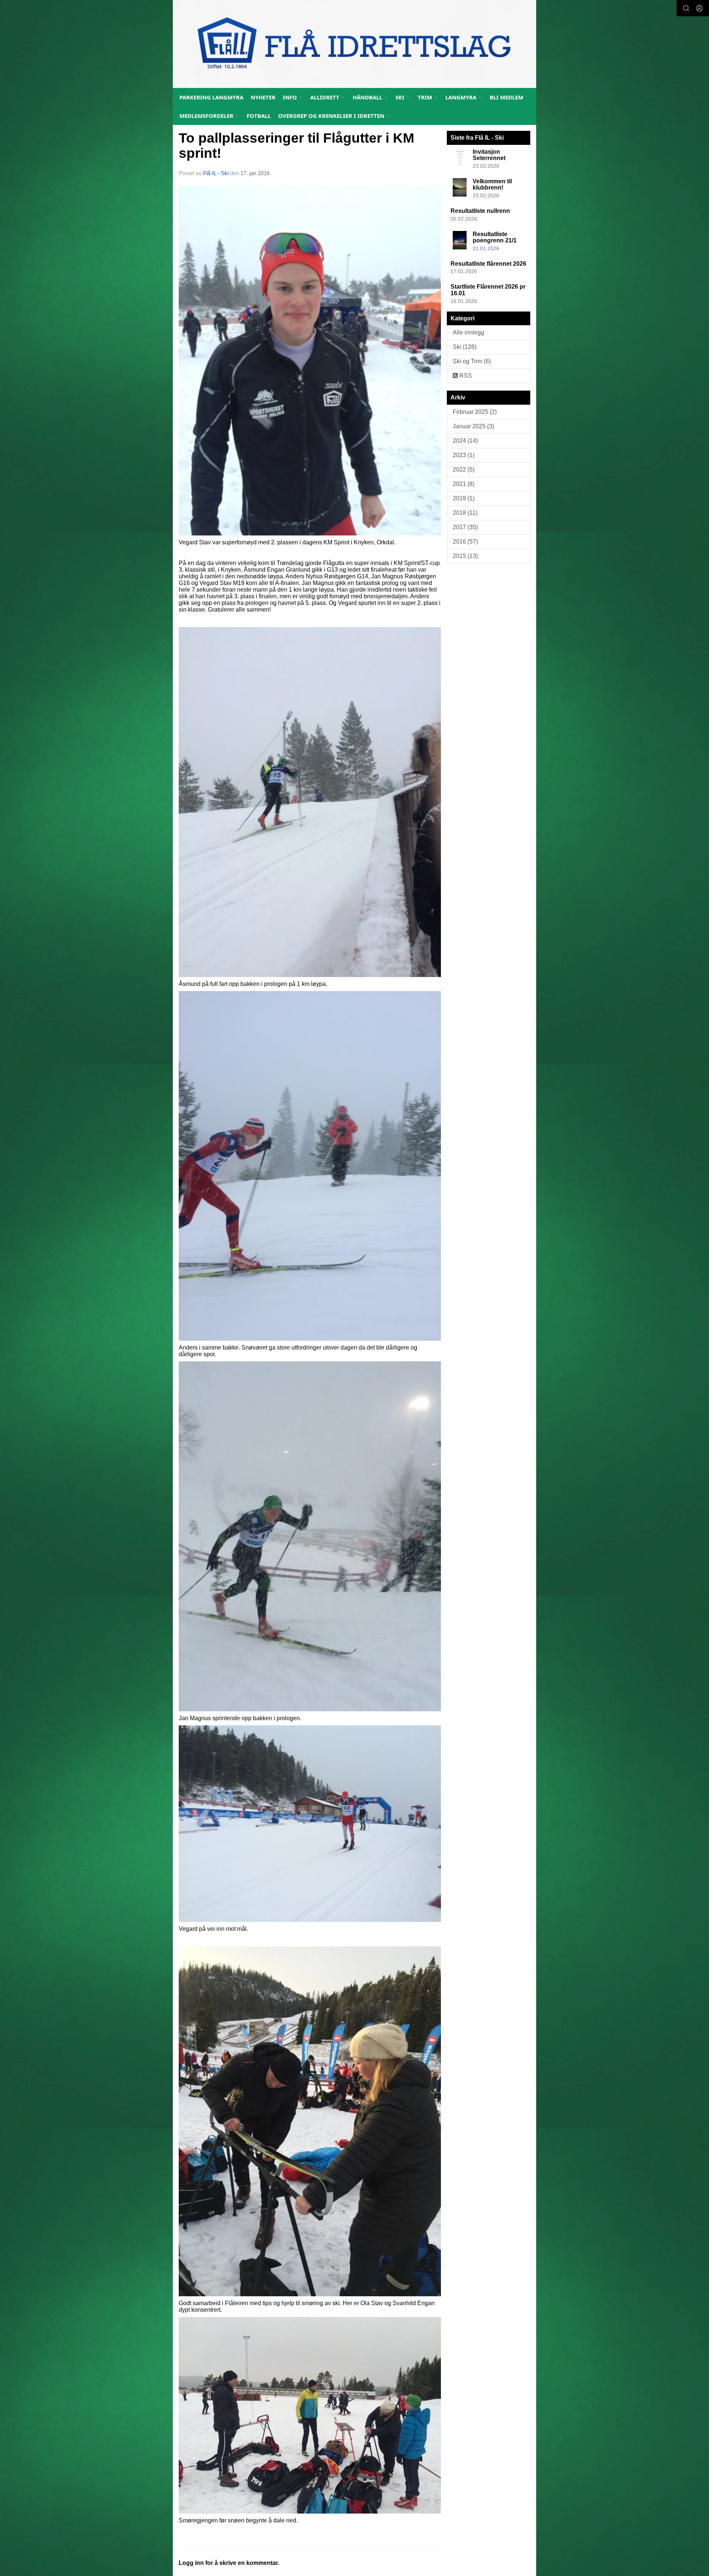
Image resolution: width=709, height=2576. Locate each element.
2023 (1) (464, 455)
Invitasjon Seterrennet (489, 155)
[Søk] (686, 8)
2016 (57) (465, 542)
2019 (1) (464, 498)
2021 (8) (464, 484)
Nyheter (263, 97)
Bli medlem (506, 97)
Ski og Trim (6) (472, 361)
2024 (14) (465, 441)
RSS (465, 376)
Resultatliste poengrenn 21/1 (495, 237)
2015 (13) (465, 556)
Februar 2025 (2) (475, 412)
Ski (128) (465, 347)
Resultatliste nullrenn (480, 211)
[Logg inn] (699, 8)
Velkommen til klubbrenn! (492, 185)
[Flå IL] (354, 44)
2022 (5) (464, 469)
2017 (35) (465, 527)
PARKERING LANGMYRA (211, 97)
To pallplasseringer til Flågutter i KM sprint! (297, 146)
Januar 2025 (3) (473, 426)
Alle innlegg (468, 332)
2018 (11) (465, 513)
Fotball (259, 116)
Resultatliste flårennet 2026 (488, 264)
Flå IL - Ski (216, 173)
